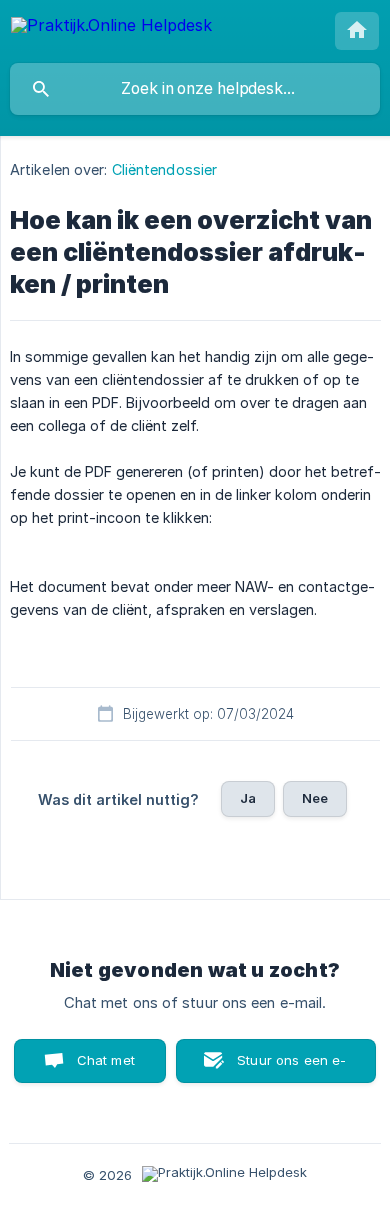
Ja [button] (248, 798)
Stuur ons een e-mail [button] (291, 1067)
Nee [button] (315, 798)
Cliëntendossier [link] (165, 169)
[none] (111, 28)
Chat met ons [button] (106, 1067)
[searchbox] (195, 89)
